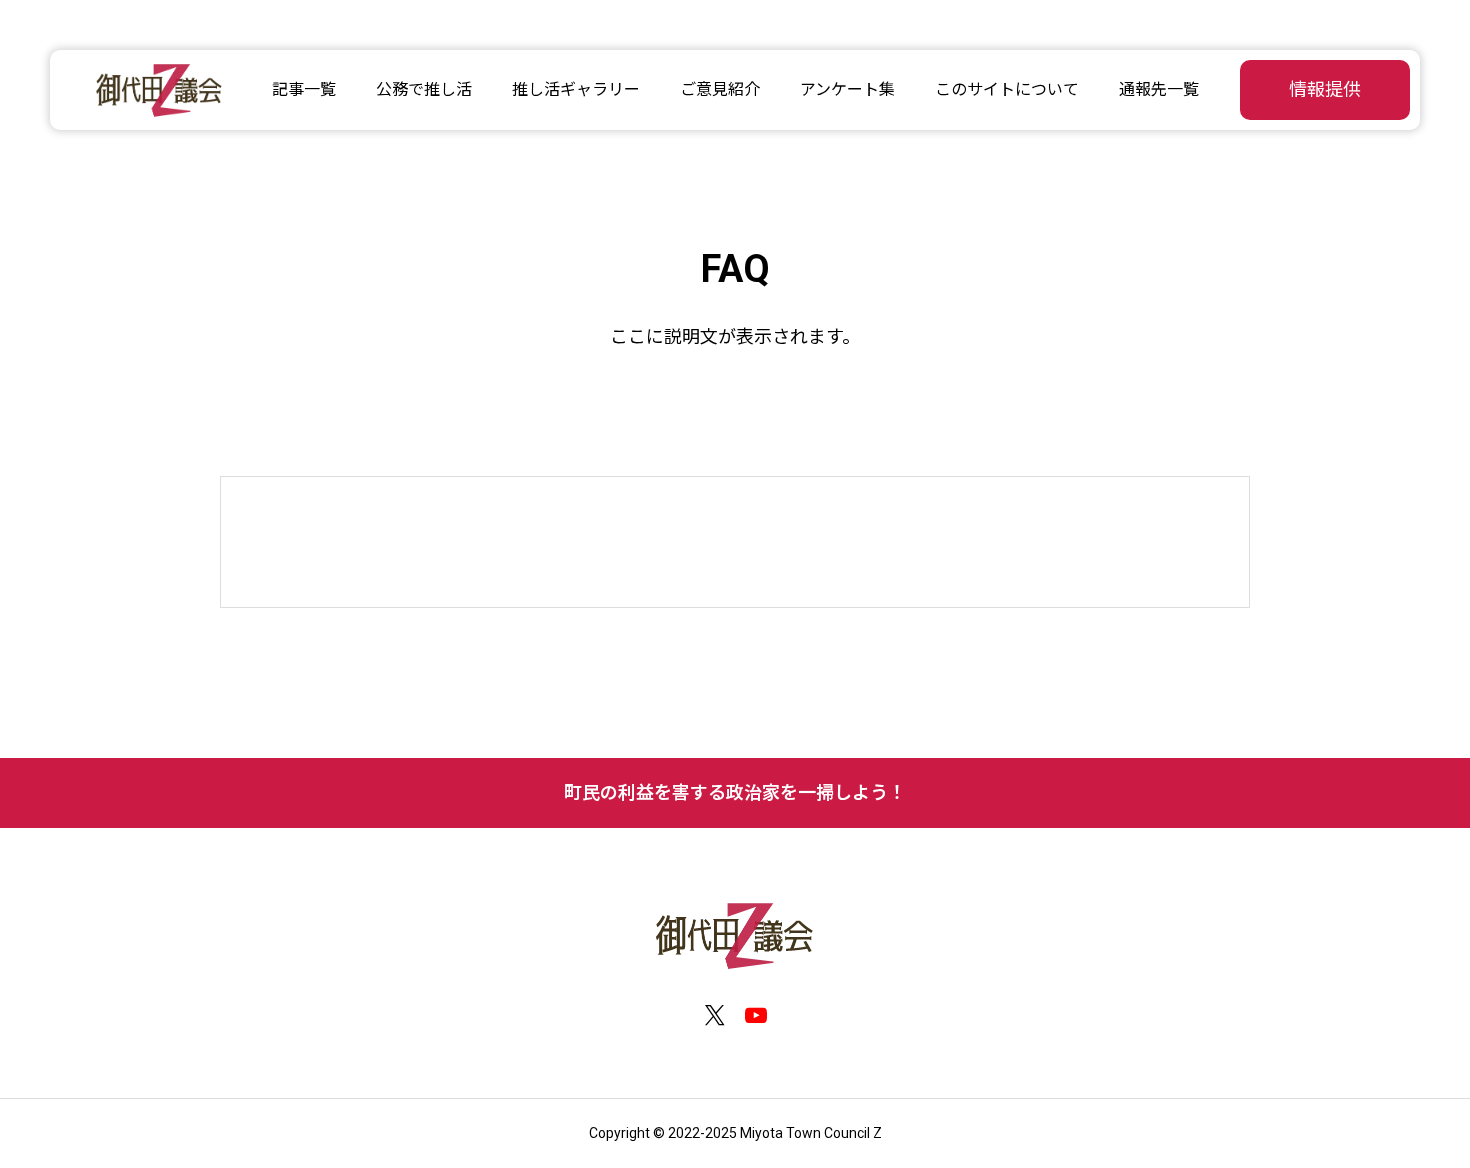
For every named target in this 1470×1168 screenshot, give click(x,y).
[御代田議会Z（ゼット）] (159, 90)
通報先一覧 (1159, 89)
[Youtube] (755, 1015)
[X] (714, 1015)
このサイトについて (1007, 89)
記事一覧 (304, 89)
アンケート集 (847, 89)
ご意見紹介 (720, 89)
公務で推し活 (424, 89)
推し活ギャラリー (576, 89)
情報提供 (1325, 89)
